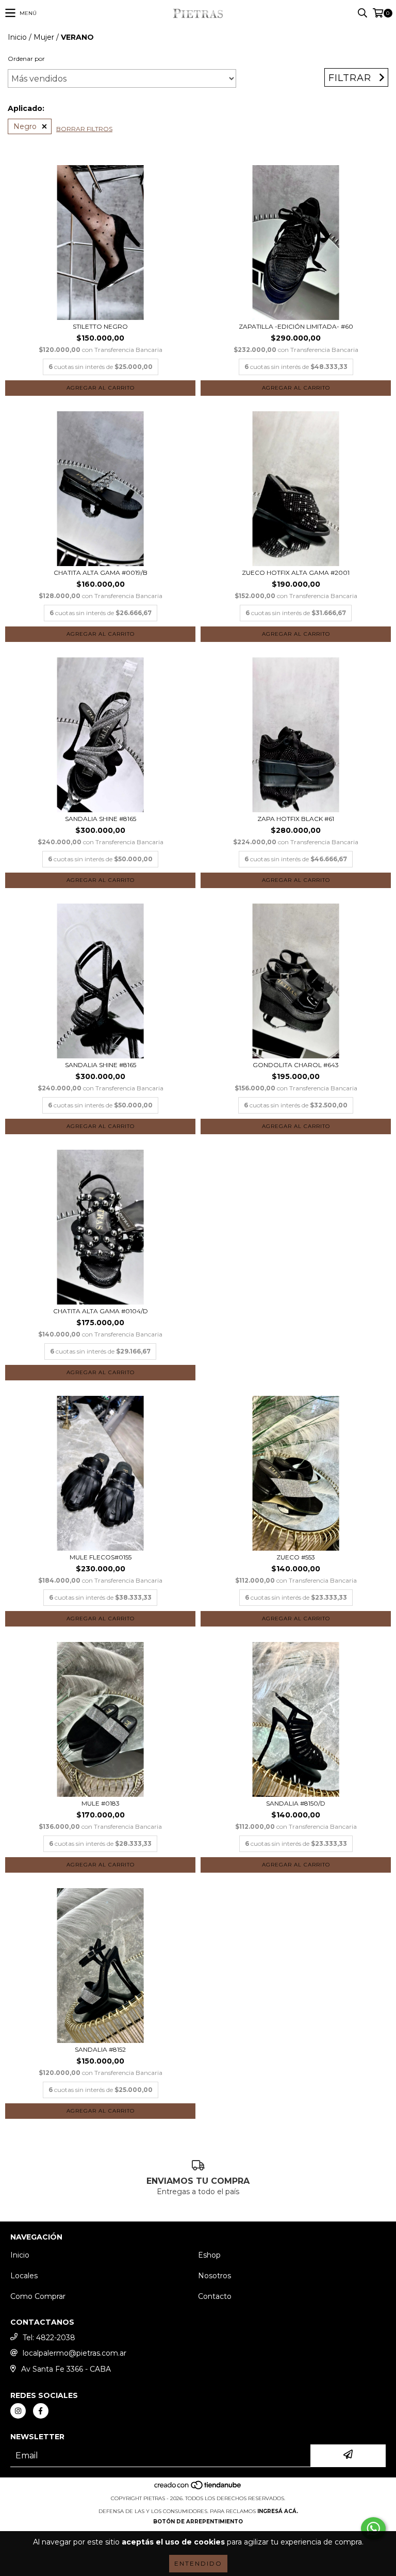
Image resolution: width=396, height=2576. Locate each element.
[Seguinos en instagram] (18, 2411)
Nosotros (214, 2276)
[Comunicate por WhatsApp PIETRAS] (373, 2529)
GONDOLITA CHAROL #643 (296, 1065)
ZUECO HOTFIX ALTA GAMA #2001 (296, 573)
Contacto (215, 2296)
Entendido (198, 2563)
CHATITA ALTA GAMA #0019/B (101, 573)
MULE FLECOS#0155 (101, 1557)
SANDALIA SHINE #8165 (101, 819)
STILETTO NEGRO (100, 326)
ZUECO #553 (296, 1557)
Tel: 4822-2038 (49, 2338)
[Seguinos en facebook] (41, 2411)
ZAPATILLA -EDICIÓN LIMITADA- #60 (296, 326)
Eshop (209, 2255)
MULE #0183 (101, 1803)
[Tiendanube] (198, 2488)
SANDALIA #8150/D (296, 1803)
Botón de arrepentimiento (198, 2522)
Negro (25, 126)
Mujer (44, 37)
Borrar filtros (84, 129)
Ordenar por (26, 59)
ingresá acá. (278, 2511)
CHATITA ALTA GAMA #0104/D (101, 1311)
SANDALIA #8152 (100, 2049)
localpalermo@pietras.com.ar (75, 2353)
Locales (24, 2276)
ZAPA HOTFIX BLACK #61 (296, 819)
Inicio (17, 37)
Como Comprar (38, 2296)
